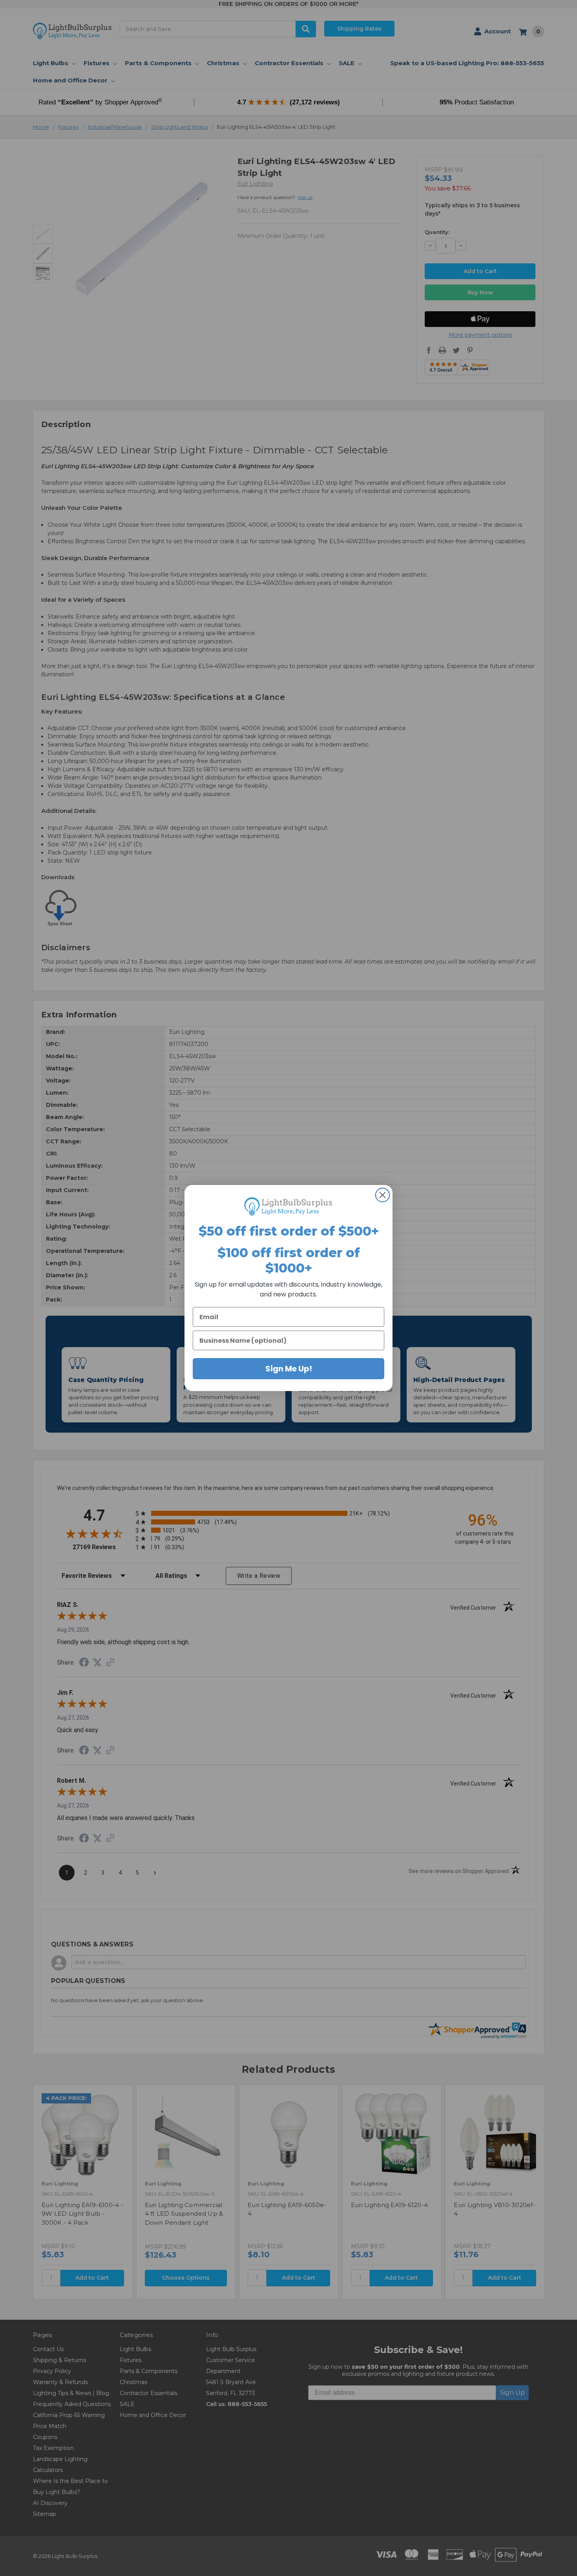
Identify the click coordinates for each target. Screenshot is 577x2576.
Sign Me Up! (289, 1369)
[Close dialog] (383, 1195)
